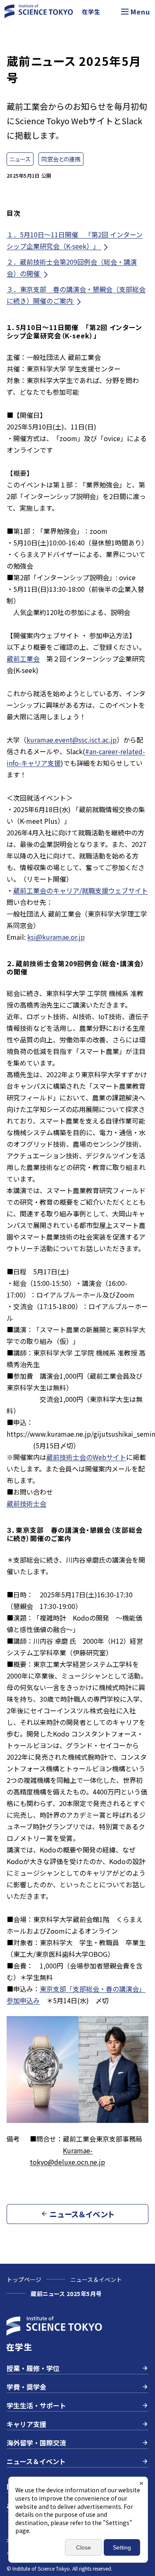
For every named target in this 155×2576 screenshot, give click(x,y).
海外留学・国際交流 (36, 2443)
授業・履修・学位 (33, 2368)
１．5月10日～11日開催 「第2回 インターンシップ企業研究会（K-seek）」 (75, 240)
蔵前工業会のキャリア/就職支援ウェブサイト (81, 890)
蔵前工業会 (23, 658)
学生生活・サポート (36, 2405)
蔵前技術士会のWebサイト (86, 1457)
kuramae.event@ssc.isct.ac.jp (72, 740)
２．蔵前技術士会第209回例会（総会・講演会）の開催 (72, 268)
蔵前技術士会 (26, 1503)
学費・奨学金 (26, 2387)
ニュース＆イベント (96, 2279)
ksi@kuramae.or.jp (56, 937)
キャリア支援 (26, 2424)
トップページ (24, 2279)
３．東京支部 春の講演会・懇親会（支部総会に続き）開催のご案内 (76, 295)
